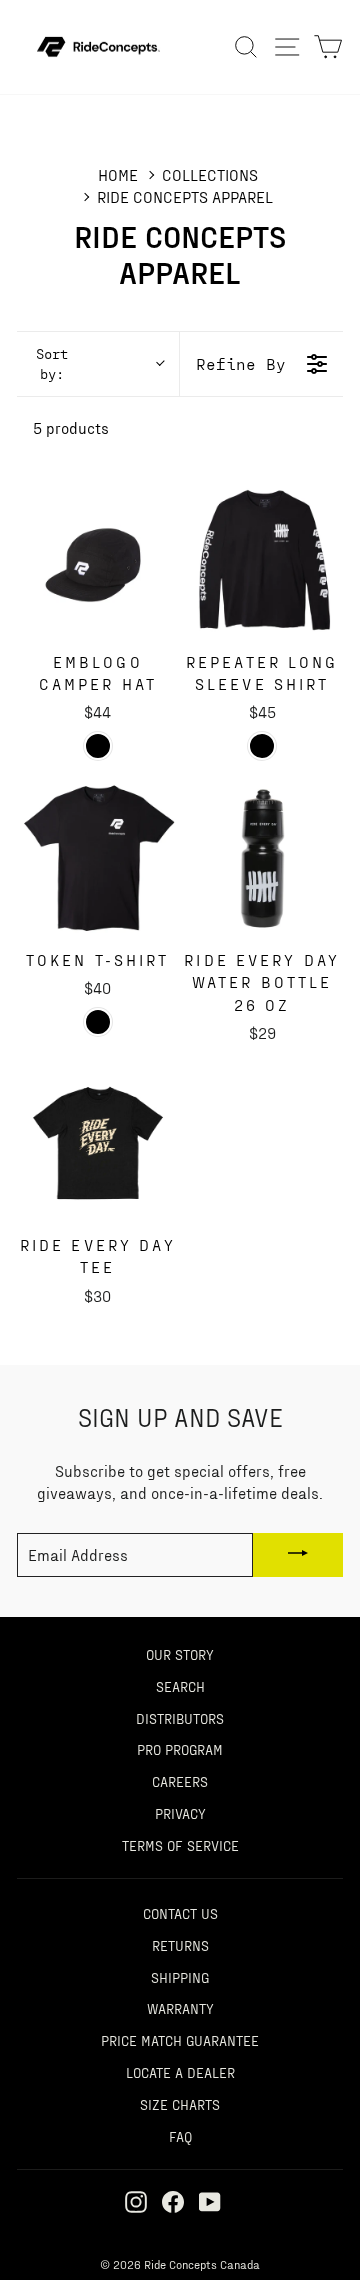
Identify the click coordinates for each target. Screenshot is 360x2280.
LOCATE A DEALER (180, 2072)
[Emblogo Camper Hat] (98, 560)
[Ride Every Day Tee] (98, 1143)
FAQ (180, 2136)
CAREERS (180, 1781)
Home (118, 174)
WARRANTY (180, 2008)
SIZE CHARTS (180, 2104)
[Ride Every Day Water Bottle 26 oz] (263, 859)
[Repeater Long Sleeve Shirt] (263, 560)
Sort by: (52, 363)
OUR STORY (180, 1654)
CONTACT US (180, 1913)
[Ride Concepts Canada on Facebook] (173, 2201)
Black (98, 746)
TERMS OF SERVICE (180, 1845)
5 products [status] (71, 427)
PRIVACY (180, 1813)
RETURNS (180, 1945)
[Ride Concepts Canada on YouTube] (210, 2201)
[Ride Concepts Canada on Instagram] (136, 2201)
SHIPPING (180, 1977)
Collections (210, 174)
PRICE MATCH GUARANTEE (180, 2040)
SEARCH (180, 1686)
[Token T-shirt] (98, 859)
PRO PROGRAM (180, 1749)
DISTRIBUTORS (180, 1718)
